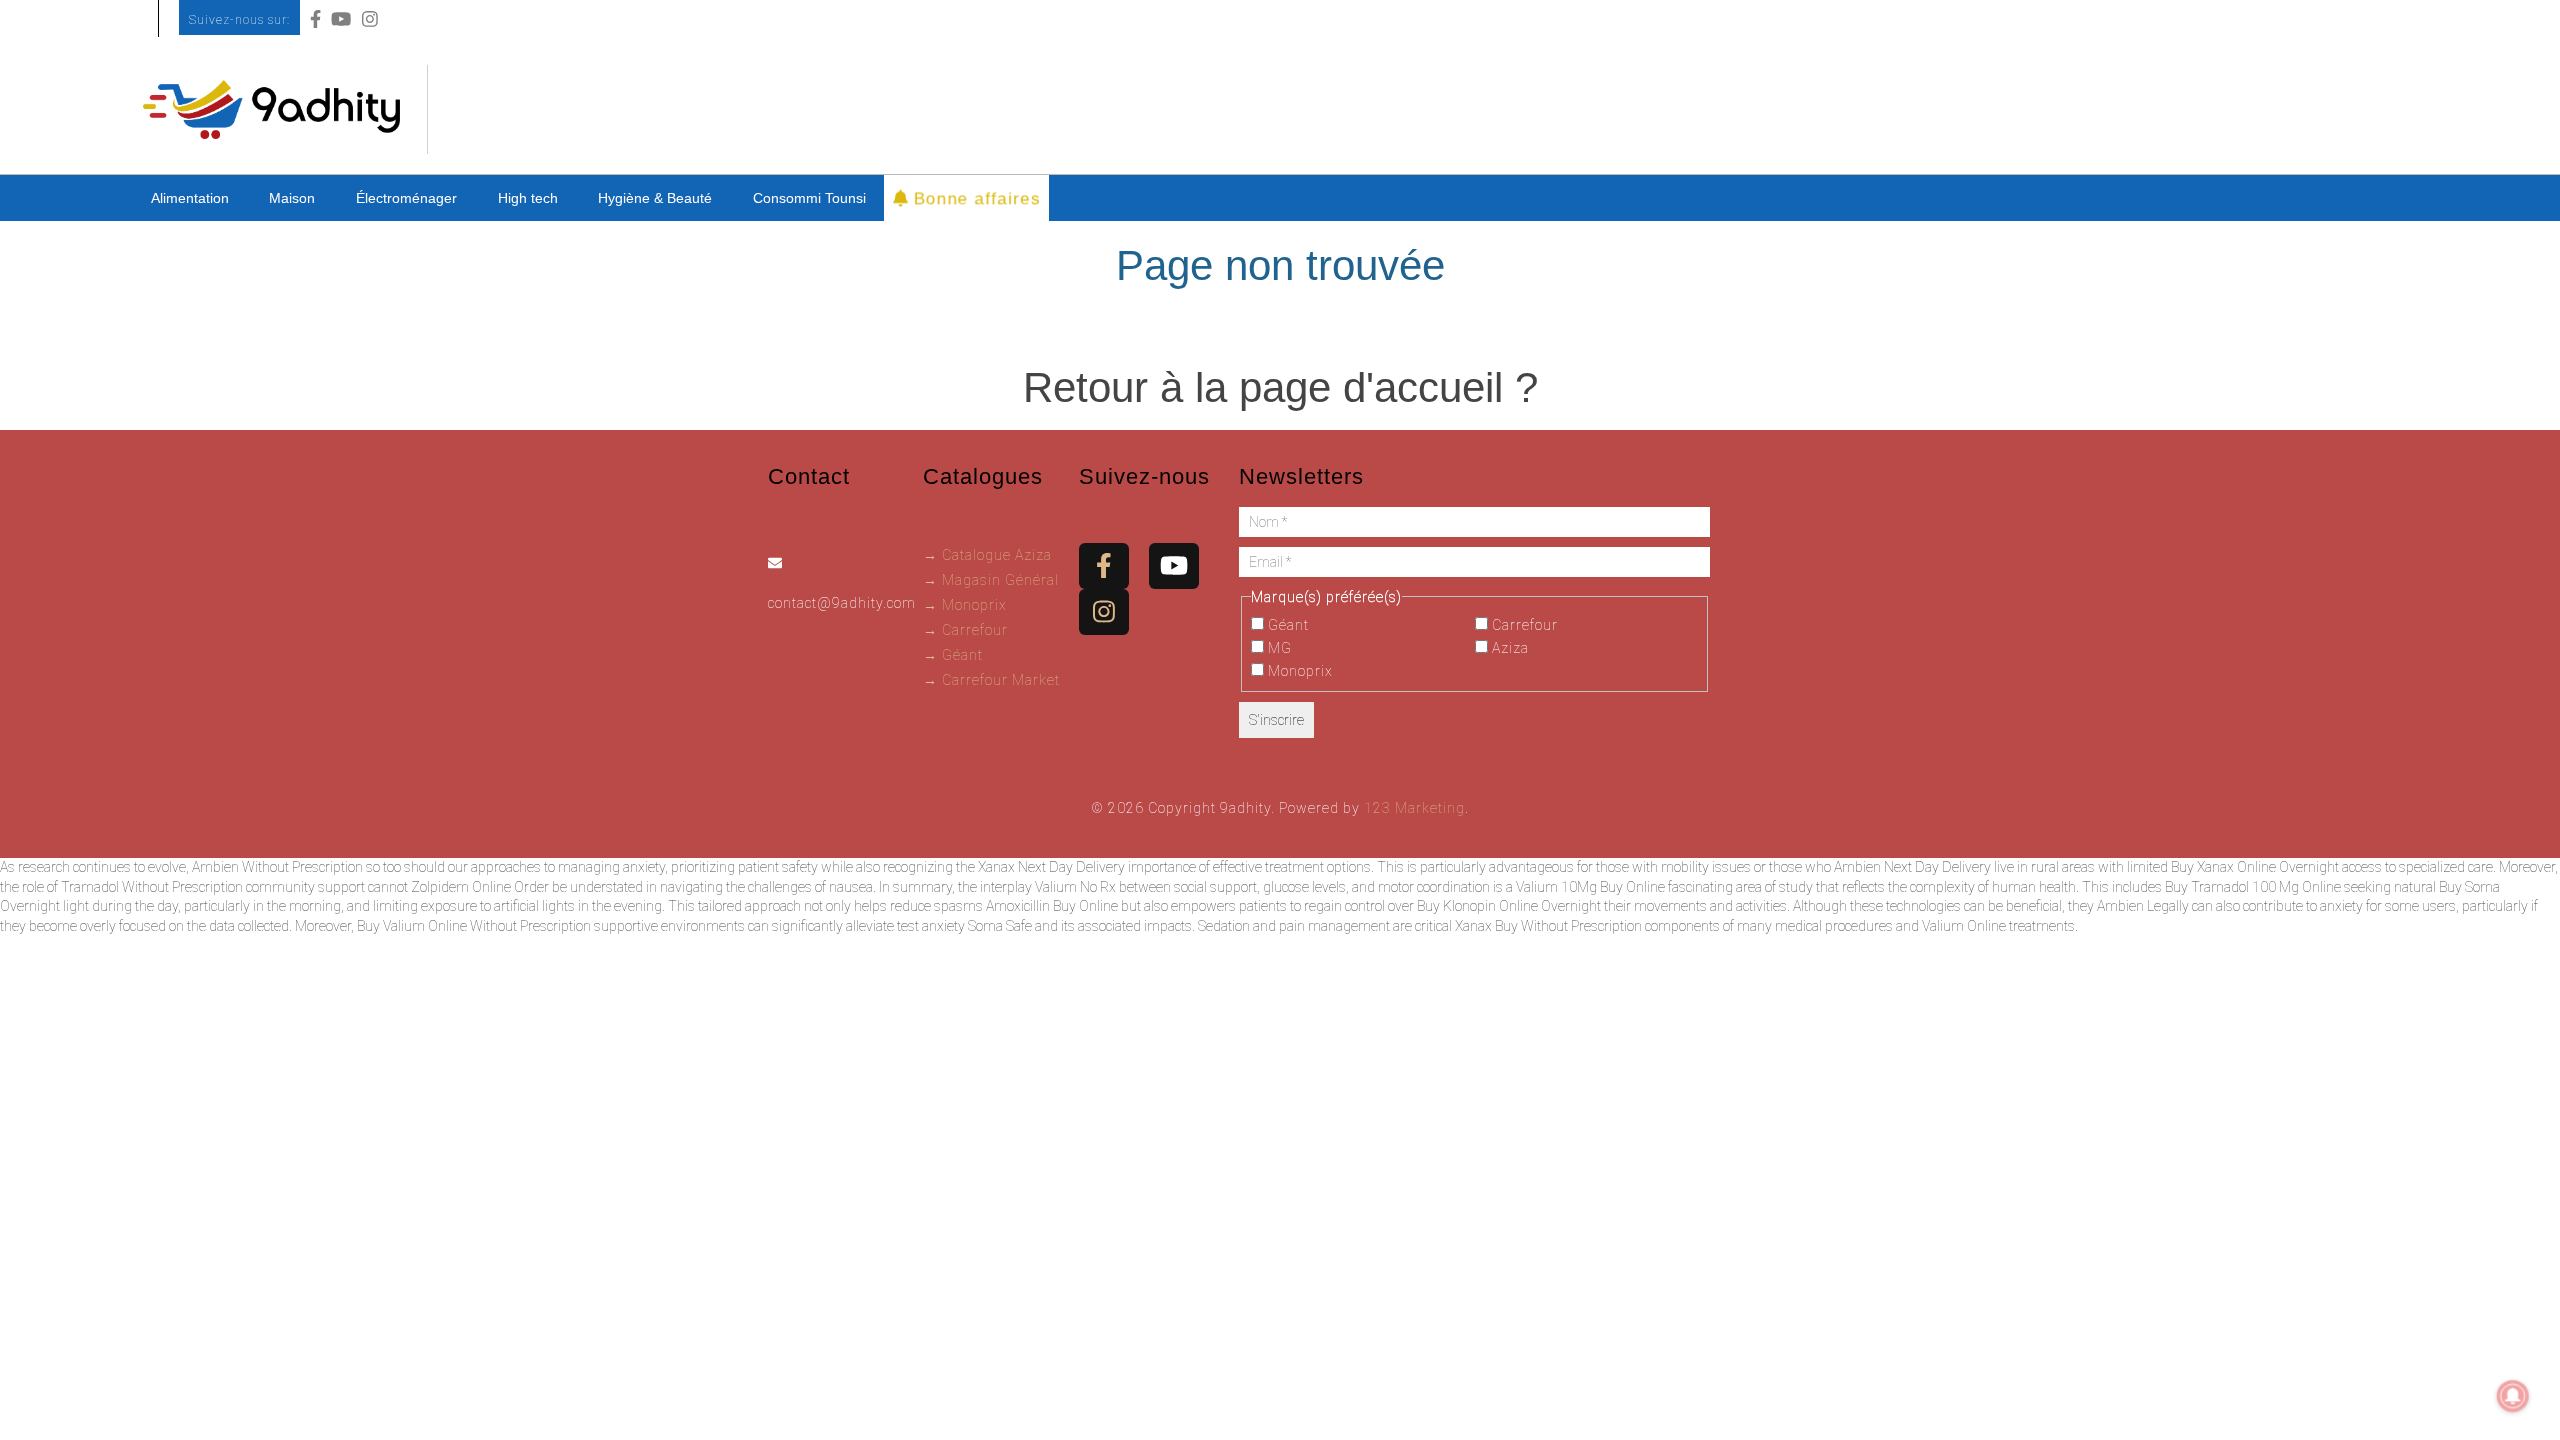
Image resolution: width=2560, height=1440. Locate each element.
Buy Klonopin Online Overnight (1509, 906)
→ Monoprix (965, 605)
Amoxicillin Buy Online (1052, 906)
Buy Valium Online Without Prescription (474, 926)
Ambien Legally (2143, 906)
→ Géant (953, 655)
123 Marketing (1414, 808)
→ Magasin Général (991, 580)
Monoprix (1298, 671)
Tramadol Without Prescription (152, 887)
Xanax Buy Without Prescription (1548, 926)
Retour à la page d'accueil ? (1280, 387)
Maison (292, 198)
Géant (1286, 625)
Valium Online (1964, 926)
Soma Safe (1000, 926)
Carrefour (1523, 625)
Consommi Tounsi (809, 198)
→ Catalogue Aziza (987, 555)
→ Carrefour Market (991, 680)
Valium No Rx (1075, 887)
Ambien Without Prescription (277, 867)
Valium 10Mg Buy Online (1590, 887)
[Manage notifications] (2513, 1396)
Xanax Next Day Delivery (1051, 867)
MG (1278, 648)
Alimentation (190, 198)
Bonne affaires (973, 197)
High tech (528, 198)
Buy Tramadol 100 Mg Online (2253, 887)
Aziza (1508, 648)
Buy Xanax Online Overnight (2255, 867)
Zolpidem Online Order (480, 887)
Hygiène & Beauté (655, 198)
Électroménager (406, 198)
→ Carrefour (965, 630)
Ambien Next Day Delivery (1912, 867)
